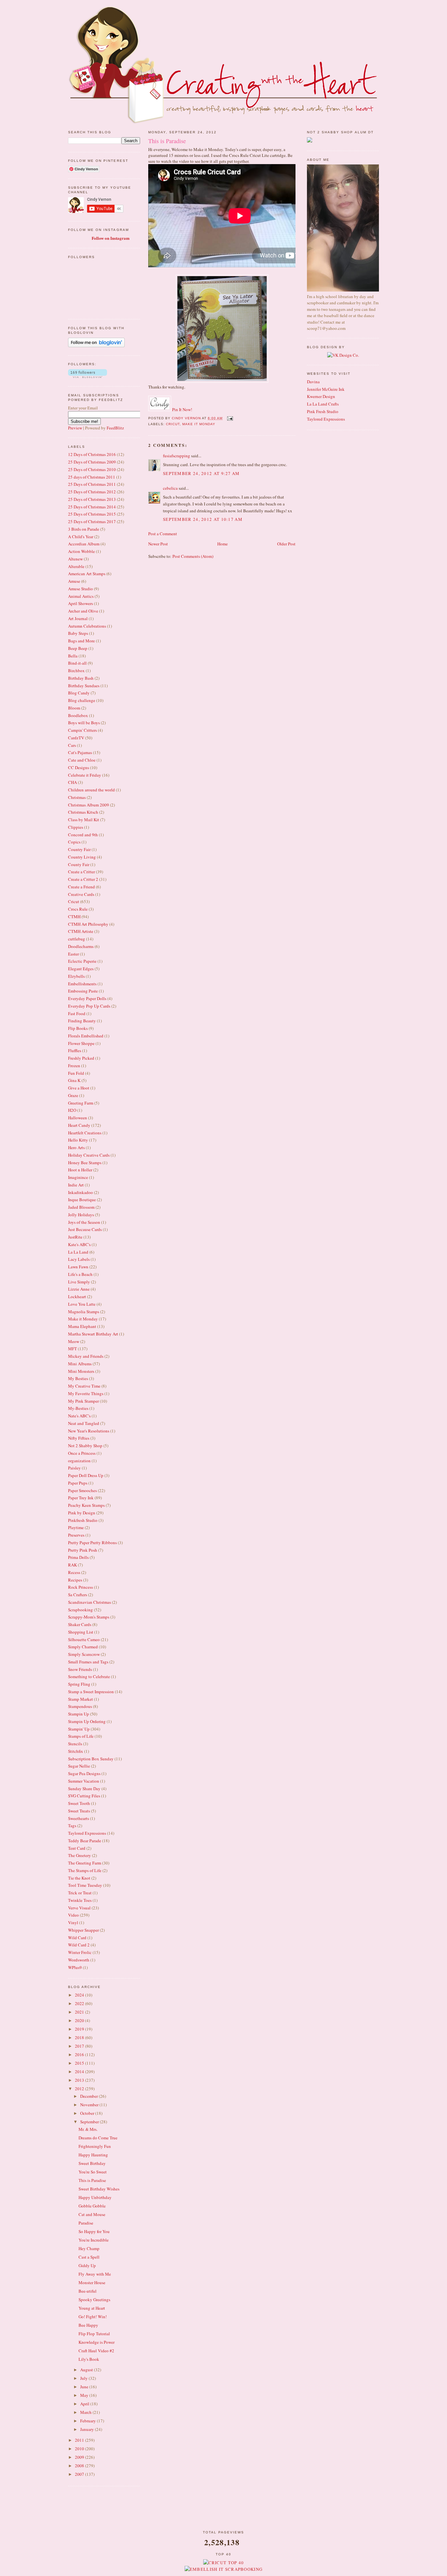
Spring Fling (79, 1684)
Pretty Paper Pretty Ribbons (92, 1543)
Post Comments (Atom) (193, 556)
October (88, 2113)
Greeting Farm (81, 1103)
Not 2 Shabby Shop (85, 1446)
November (90, 2105)
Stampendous (80, 1706)
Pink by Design (82, 1513)
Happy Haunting (93, 2155)
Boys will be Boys (84, 723)
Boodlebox (78, 715)
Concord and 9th (83, 835)
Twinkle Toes (80, 1900)
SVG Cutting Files (84, 1796)
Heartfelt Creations (85, 1133)
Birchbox (76, 671)
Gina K (74, 1080)
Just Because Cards (85, 1229)
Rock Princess (80, 1587)
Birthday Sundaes (84, 686)
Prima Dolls (78, 1557)
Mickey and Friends (86, 1356)
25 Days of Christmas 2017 (92, 521)
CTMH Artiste (81, 931)
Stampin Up (79, 1714)
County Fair (79, 864)
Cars (72, 745)
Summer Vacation (84, 1781)
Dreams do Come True (98, 2138)
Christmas (77, 797)
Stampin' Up (79, 1729)
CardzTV (76, 738)
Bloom (74, 708)
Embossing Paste (83, 991)
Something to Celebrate (89, 1676)
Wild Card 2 (79, 1945)
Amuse (74, 581)
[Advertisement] (223, 2513)
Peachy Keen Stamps (86, 1505)
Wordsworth (79, 1960)
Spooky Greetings (94, 2300)
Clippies (76, 827)
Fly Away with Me (95, 2274)
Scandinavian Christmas (89, 1602)
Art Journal (78, 618)
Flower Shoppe (81, 1043)
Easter (73, 954)
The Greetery (80, 1855)
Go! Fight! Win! (93, 2317)
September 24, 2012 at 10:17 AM (203, 519)
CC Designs (79, 767)
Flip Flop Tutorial (94, 2334)
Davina (313, 382)
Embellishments (82, 984)
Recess (74, 1572)
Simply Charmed (83, 1647)
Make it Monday (83, 1319)
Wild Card (77, 1938)
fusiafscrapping (177, 456)
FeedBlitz (115, 428)
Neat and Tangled (84, 1423)
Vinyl (73, 1923)
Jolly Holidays (81, 1215)
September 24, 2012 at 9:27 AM (201, 473)
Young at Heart (92, 2308)
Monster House (92, 2282)
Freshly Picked (81, 1058)
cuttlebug (77, 939)
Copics (74, 842)
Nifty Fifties (79, 1438)
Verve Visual (79, 1908)
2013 (80, 2080)
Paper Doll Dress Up (86, 1475)
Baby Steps (78, 633)
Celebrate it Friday (85, 775)
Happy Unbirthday (95, 2197)
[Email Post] (230, 418)
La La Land (78, 1252)
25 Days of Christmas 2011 (92, 484)
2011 (80, 2440)
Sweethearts (79, 1818)
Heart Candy (79, 1125)
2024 (80, 1995)
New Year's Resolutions (89, 1431)
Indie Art (76, 1185)
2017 (80, 2046)
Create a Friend (81, 887)
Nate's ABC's (79, 1416)
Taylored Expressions (87, 1833)
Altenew (75, 559)
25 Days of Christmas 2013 (92, 499)
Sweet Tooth (79, 1803)
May (85, 2395)
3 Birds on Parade (84, 529)
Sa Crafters (78, 1595)
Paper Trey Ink (81, 1498)
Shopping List (81, 1632)
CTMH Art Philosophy (88, 924)
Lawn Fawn (78, 1267)
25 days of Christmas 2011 (92, 477)
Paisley (74, 1468)
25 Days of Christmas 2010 (92, 469)
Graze (73, 1095)
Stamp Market (80, 1699)
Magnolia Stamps (84, 1312)
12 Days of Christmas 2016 (92, 454)
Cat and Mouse (92, 2214)
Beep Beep (78, 648)
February (89, 2421)
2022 (80, 2003)
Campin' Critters (82, 730)
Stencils (75, 1744)
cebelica (170, 488)
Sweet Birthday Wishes (99, 2189)
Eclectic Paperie (82, 961)
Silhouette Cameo (84, 1639)
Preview (75, 428)
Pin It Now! (182, 409)
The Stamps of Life (85, 1870)
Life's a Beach (80, 1274)
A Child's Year (81, 537)
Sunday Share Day (84, 1789)
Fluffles (75, 1051)
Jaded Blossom (81, 1207)
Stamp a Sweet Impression (91, 1692)
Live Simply (79, 1282)
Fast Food (77, 1013)
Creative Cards (81, 894)
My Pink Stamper (83, 1401)
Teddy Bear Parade (85, 1841)
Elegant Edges (81, 969)
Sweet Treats (79, 1811)
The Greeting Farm (85, 1863)
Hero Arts (76, 1147)
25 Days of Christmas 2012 (92, 492)
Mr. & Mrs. (88, 2129)
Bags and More (81, 641)
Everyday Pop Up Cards (89, 1006)
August (87, 2370)
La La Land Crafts (323, 404)
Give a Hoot (79, 1088)
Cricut (74, 901)
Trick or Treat (80, 1893)
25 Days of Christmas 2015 (92, 514)
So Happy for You (94, 2231)
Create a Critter (81, 872)
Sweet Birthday (92, 2163)
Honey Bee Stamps (85, 1163)
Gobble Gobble (92, 2206)
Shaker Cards (80, 1624)
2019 (80, 2029)
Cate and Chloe (82, 760)
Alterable (76, 566)
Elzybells (76, 976)
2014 (80, 2072)
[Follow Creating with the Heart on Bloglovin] (96, 346)
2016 (80, 2055)
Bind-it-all (77, 663)
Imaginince (78, 1177)
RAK (72, 1565)
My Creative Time (84, 1386)
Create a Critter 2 (83, 879)
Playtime (76, 1527)
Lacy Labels (79, 1259)
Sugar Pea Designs (84, 1773)
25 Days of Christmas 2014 (92, 507)
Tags (72, 1826)
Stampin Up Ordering (87, 1721)
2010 (80, 2449)
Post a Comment (163, 534)
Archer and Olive (83, 611)
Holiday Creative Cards (89, 1155)
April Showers (80, 603)
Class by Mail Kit (84, 820)
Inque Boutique (82, 1200)
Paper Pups (78, 1483)
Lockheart (77, 1297)
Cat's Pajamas (80, 752)
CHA (72, 782)
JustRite (75, 1237)
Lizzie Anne (79, 1289)
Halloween (78, 1118)
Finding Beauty (82, 1021)
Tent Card (77, 1848)
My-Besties (78, 1408)
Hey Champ (89, 2248)
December (89, 2096)
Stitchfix (76, 1751)
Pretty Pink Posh (83, 1550)
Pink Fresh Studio (323, 411)
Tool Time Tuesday (85, 1885)
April (85, 2404)
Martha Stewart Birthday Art (93, 1334)
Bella (73, 656)
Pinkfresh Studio (83, 1520)
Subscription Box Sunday (91, 1759)
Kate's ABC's (79, 1244)
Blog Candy (79, 693)
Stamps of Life (81, 1736)
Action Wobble (81, 551)
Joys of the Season (84, 1222)
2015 (80, 2063)
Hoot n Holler (80, 1170)
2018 (80, 2037)
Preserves (76, 1535)
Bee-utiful (88, 2291)
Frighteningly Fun (95, 2146)
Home (223, 544)
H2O (72, 1110)
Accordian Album (84, 544)
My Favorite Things (86, 1393)
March (86, 2412)
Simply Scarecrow (84, 1654)
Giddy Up (87, 2265)
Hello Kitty (78, 1140)
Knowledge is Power (97, 2342)
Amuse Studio (80, 589)
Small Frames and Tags (88, 1662)
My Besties (78, 1378)
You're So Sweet (93, 2172)
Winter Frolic (80, 1952)
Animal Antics (81, 596)
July (84, 2378)
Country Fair (79, 849)
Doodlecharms (81, 946)
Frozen (74, 1066)
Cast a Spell (89, 2257)
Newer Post (158, 544)
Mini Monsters (81, 1371)
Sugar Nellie (79, 1766)
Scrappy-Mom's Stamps (89, 1617)
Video (73, 1915)
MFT (72, 1349)
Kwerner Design (321, 396)
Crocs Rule (78, 909)
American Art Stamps (87, 574)
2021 (80, 2012)
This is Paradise (92, 2180)
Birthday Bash (81, 678)
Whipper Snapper (83, 1930)
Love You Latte (82, 1304)
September (90, 2122)
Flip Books (78, 1028)
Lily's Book (89, 2359)
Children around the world (91, 790)
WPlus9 (75, 1967)
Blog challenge (82, 700)
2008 (80, 2466)
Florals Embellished (86, 1036)
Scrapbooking (80, 1610)
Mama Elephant (82, 1326)
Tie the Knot (79, 1878)
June (85, 2387)
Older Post (286, 544)
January (88, 2429)
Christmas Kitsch (83, 812)
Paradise (86, 2223)
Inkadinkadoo (80, 1192)
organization (79, 1461)
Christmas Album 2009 (89, 805)
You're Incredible (94, 2240)
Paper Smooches (82, 1490)
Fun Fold (76, 1073)
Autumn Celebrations (87, 626)
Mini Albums (80, 1364)
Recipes (75, 1580)
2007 (80, 2474)
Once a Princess (82, 1453)
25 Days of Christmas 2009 (92, 462)
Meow (74, 1341)
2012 (80, 2089)
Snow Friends (80, 1669)
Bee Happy (88, 2325)
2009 (80, 2457)
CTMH (74, 917)
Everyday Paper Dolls (87, 998)
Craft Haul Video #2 (96, 2351)
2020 (80, 2020)
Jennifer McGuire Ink (326, 389)
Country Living (82, 857)
